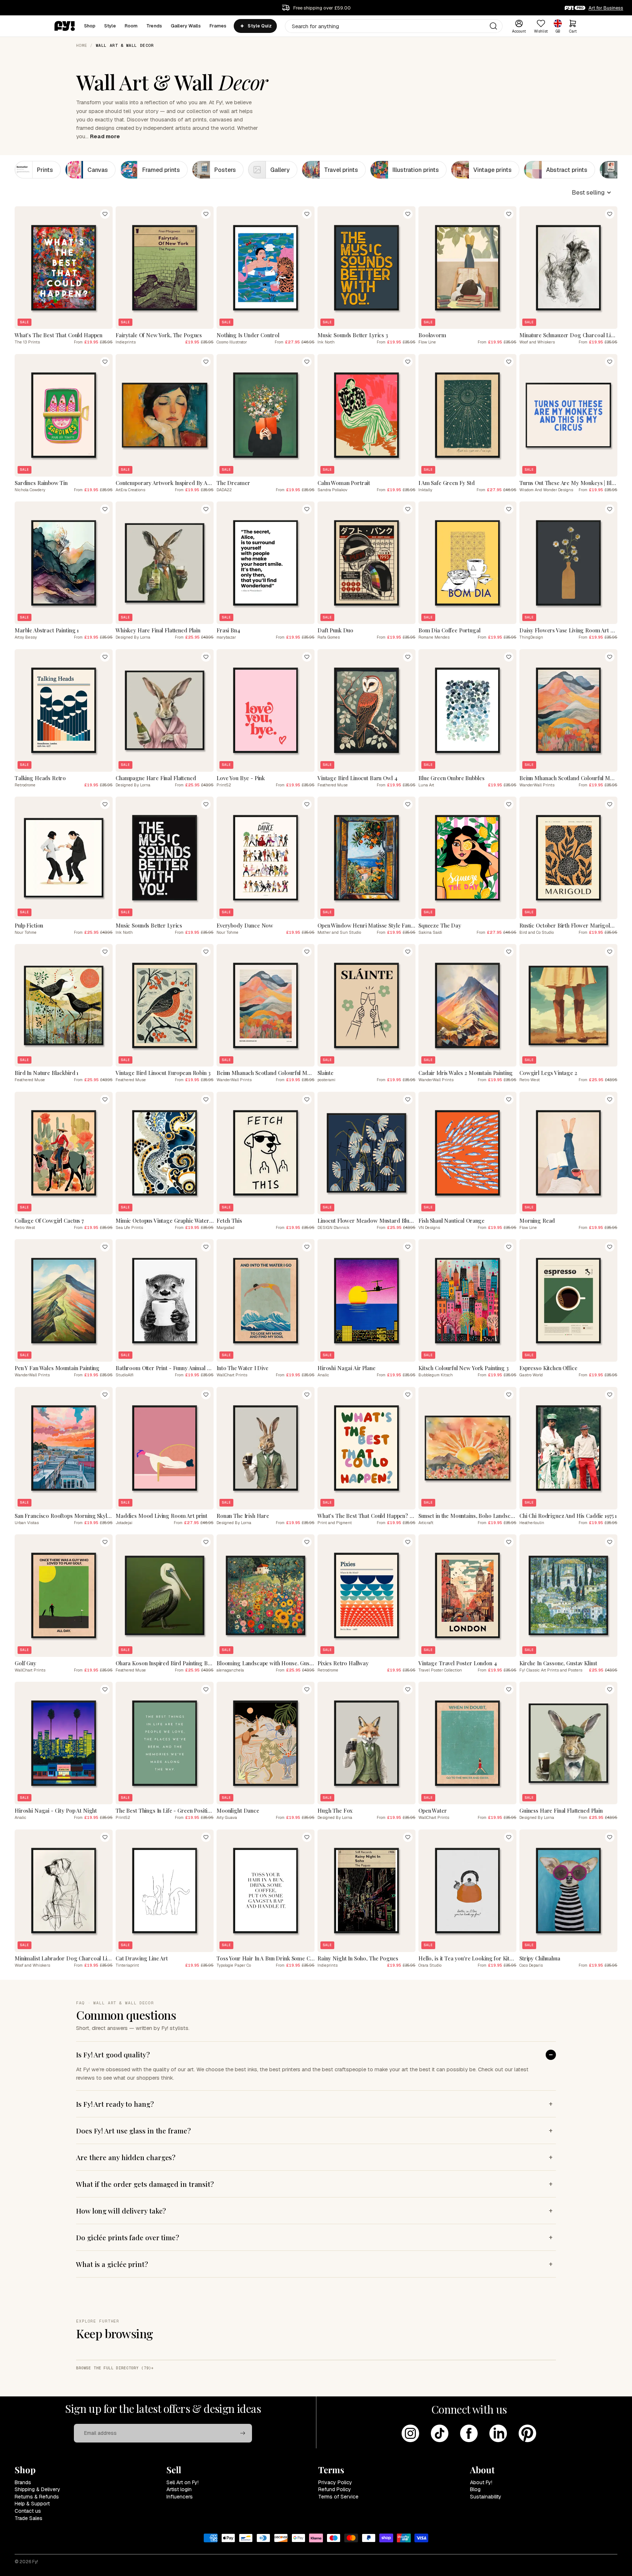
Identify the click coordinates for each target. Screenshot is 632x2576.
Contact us (28, 2511)
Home (82, 45)
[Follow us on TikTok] (440, 2433)
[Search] (493, 26)
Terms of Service (338, 2497)
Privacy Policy (335, 2482)
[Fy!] (65, 26)
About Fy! (481, 2482)
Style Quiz (259, 26)
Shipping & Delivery (37, 2489)
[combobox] (394, 26)
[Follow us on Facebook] (469, 2433)
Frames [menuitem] (218, 26)
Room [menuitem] (131, 26)
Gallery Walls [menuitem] (186, 26)
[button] (592, 192)
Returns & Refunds (37, 2497)
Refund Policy (335, 2489)
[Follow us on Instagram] (410, 2433)
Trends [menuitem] (154, 26)
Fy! (35, 2562)
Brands (23, 2482)
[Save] (105, 214)
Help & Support (32, 2504)
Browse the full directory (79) (114, 2368)
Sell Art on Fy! (183, 2482)
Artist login (179, 2489)
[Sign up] (243, 2433)
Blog (475, 2489)
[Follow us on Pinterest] (527, 2433)
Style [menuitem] (110, 26)
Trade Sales (29, 2518)
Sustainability (486, 2497)
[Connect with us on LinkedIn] (498, 2433)
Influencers (180, 2497)
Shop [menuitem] (90, 26)
